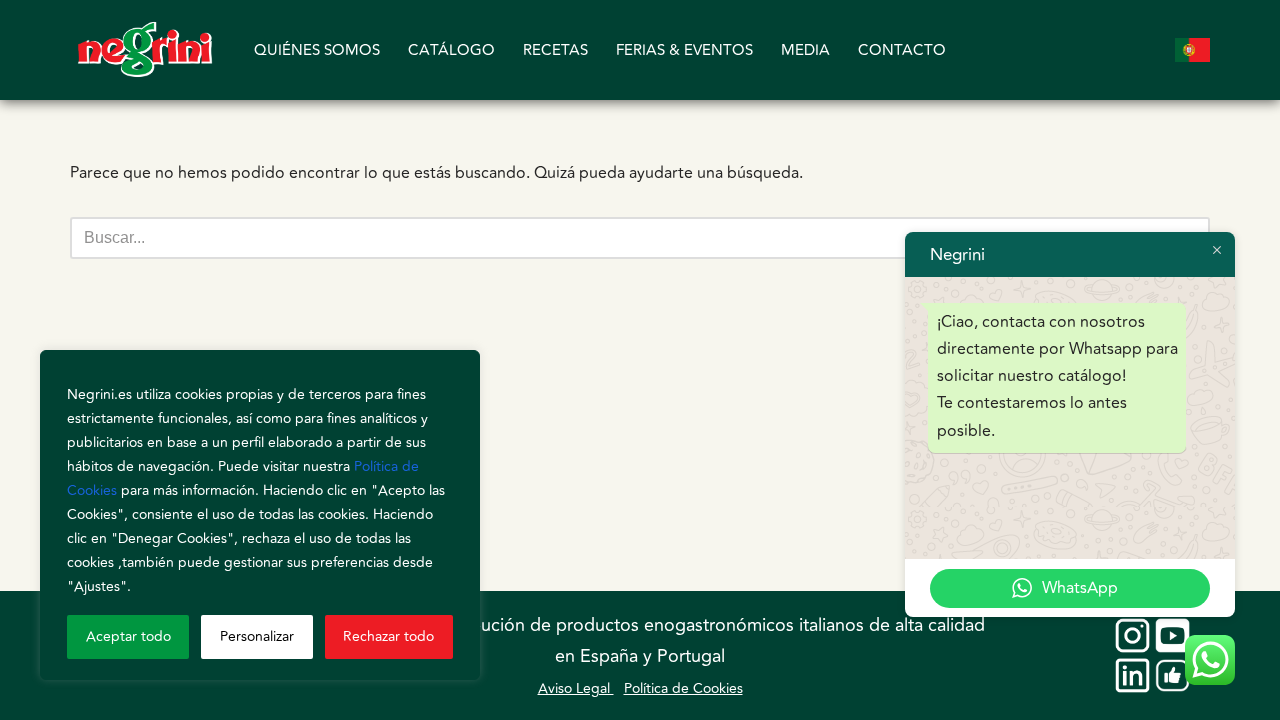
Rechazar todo (388, 636)
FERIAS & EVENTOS (684, 50)
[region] (260, 515)
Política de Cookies (683, 688)
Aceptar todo (128, 636)
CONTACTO (902, 50)
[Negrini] (145, 50)
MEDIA (805, 50)
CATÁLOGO (451, 50)
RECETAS (555, 50)
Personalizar (257, 636)
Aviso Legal (576, 688)
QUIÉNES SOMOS (317, 50)
